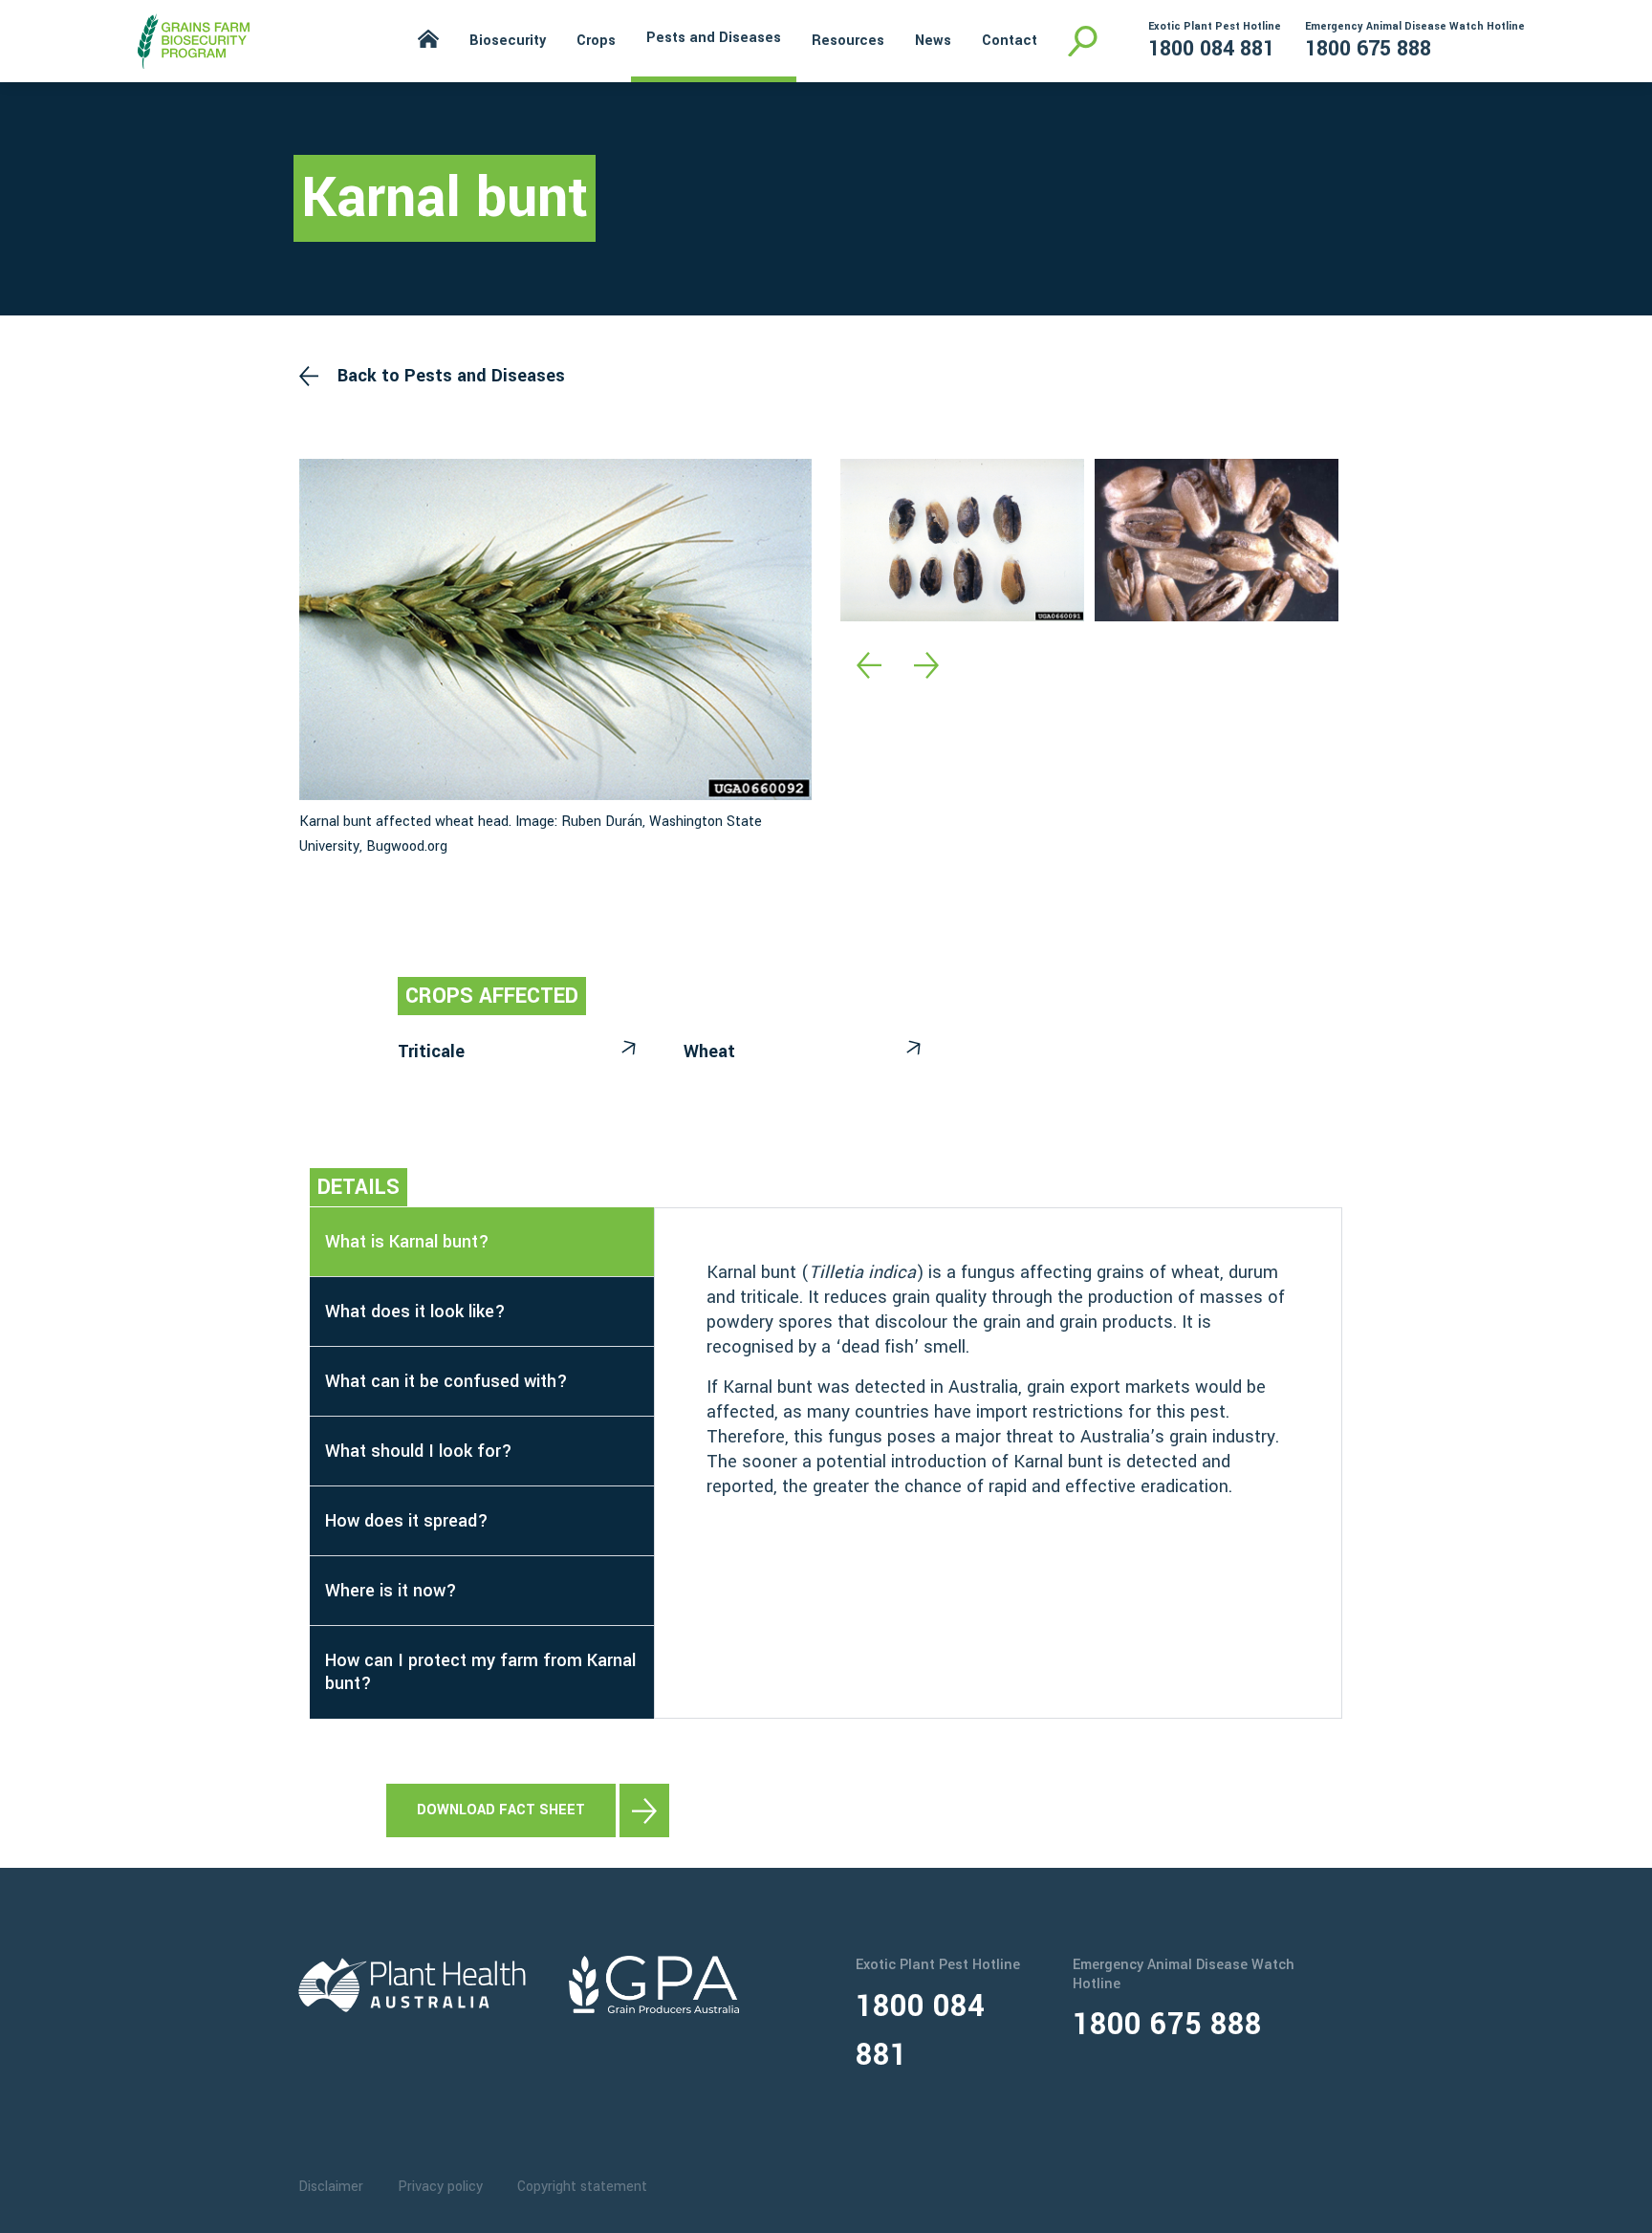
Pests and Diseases (714, 38)
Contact (1010, 41)
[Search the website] (1083, 42)
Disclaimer (331, 2187)
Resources (848, 41)
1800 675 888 (1368, 49)
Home (428, 39)
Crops (596, 41)
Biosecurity (508, 41)
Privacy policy (440, 2187)
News (933, 41)
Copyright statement (582, 2187)
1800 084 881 (1211, 49)
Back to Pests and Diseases (451, 376)
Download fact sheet (501, 1810)
